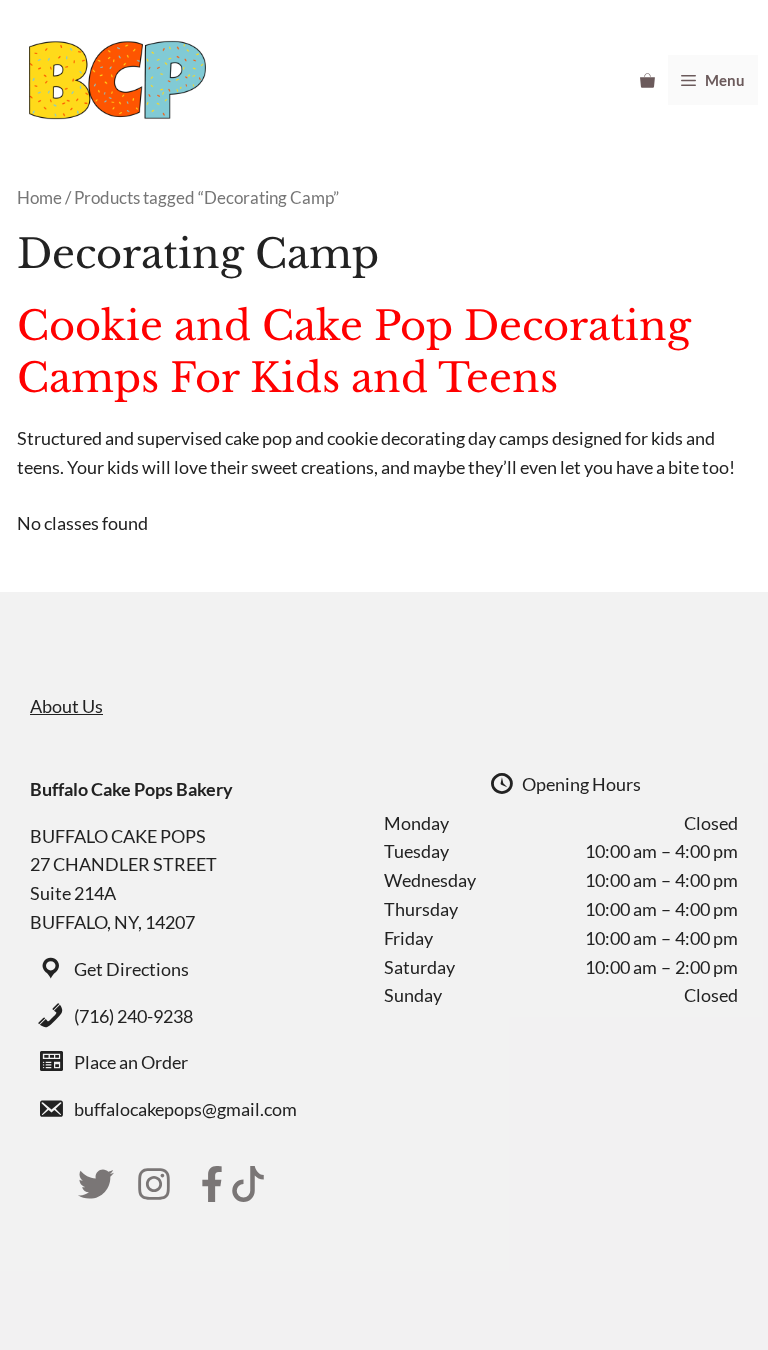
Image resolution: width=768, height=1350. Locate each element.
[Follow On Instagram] (154, 1184)
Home (39, 198)
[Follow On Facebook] (212, 1184)
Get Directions (131, 969)
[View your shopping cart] (647, 80)
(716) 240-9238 (133, 1016)
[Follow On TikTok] (248, 1184)
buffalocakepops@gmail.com (185, 1109)
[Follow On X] (96, 1184)
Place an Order (131, 1062)
